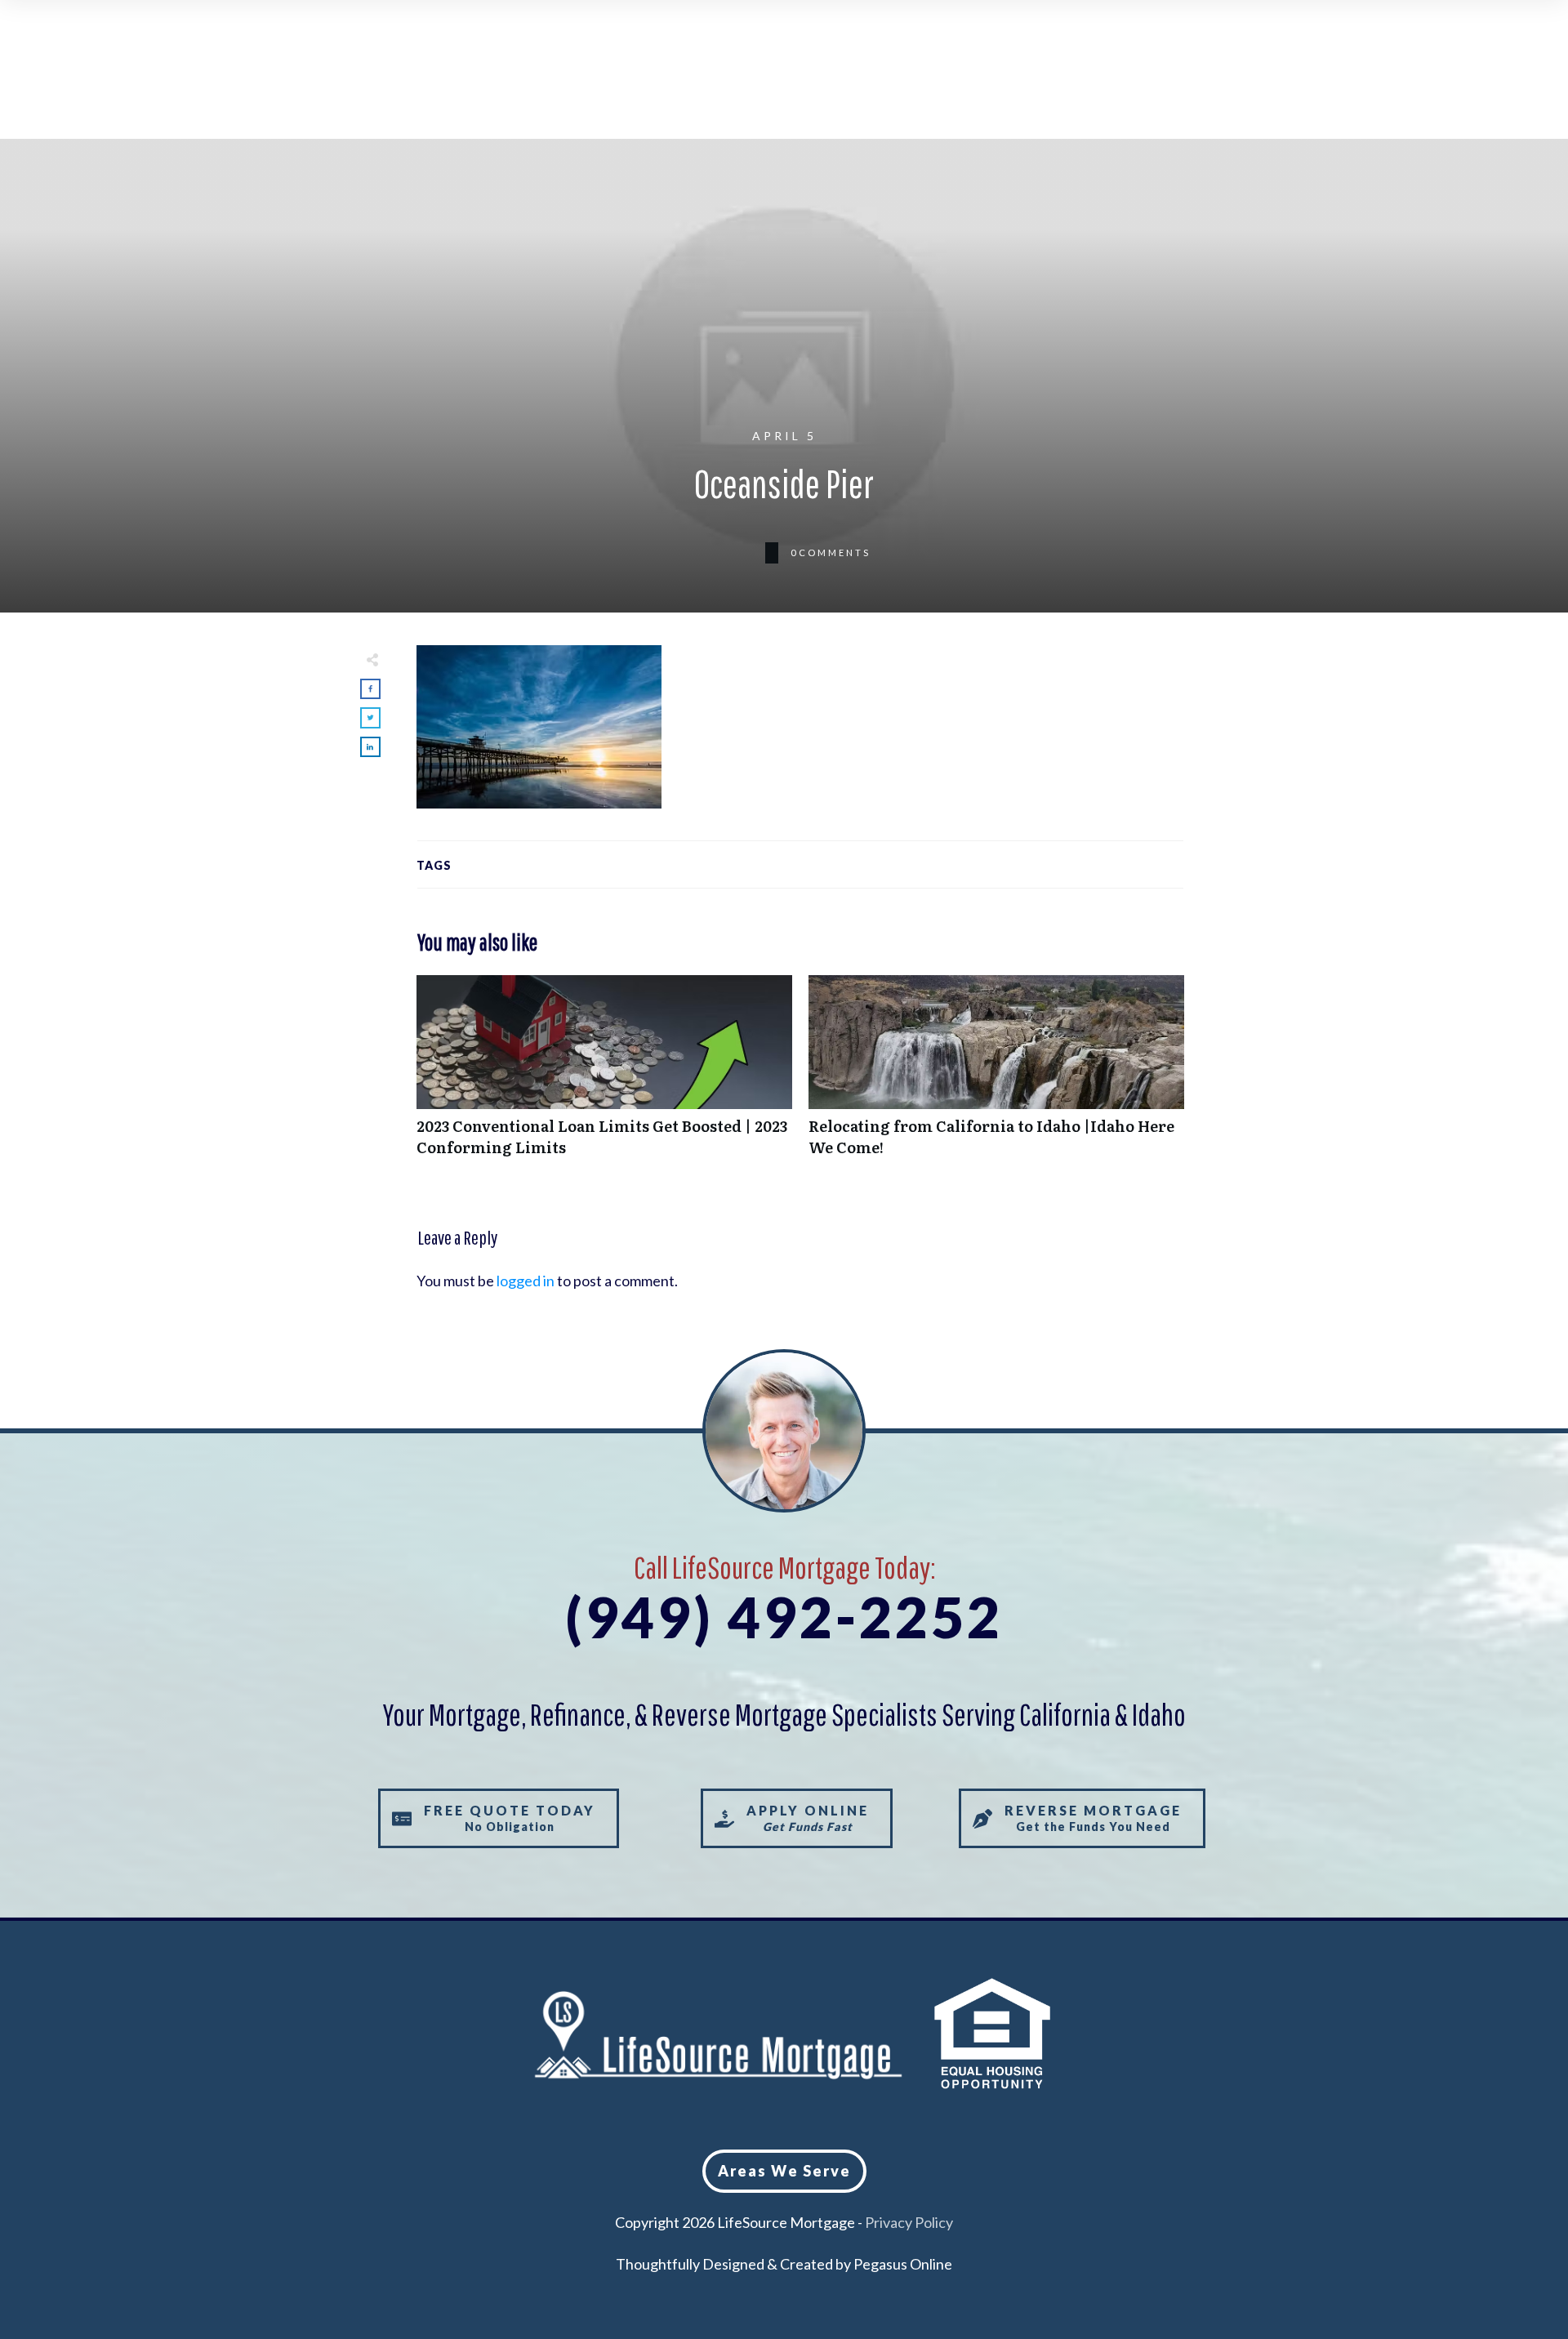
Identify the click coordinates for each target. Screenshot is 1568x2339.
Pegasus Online (903, 2264)
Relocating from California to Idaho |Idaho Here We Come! (996, 1074)
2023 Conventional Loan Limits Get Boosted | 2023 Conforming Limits (604, 1074)
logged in (526, 1281)
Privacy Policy (909, 2222)
